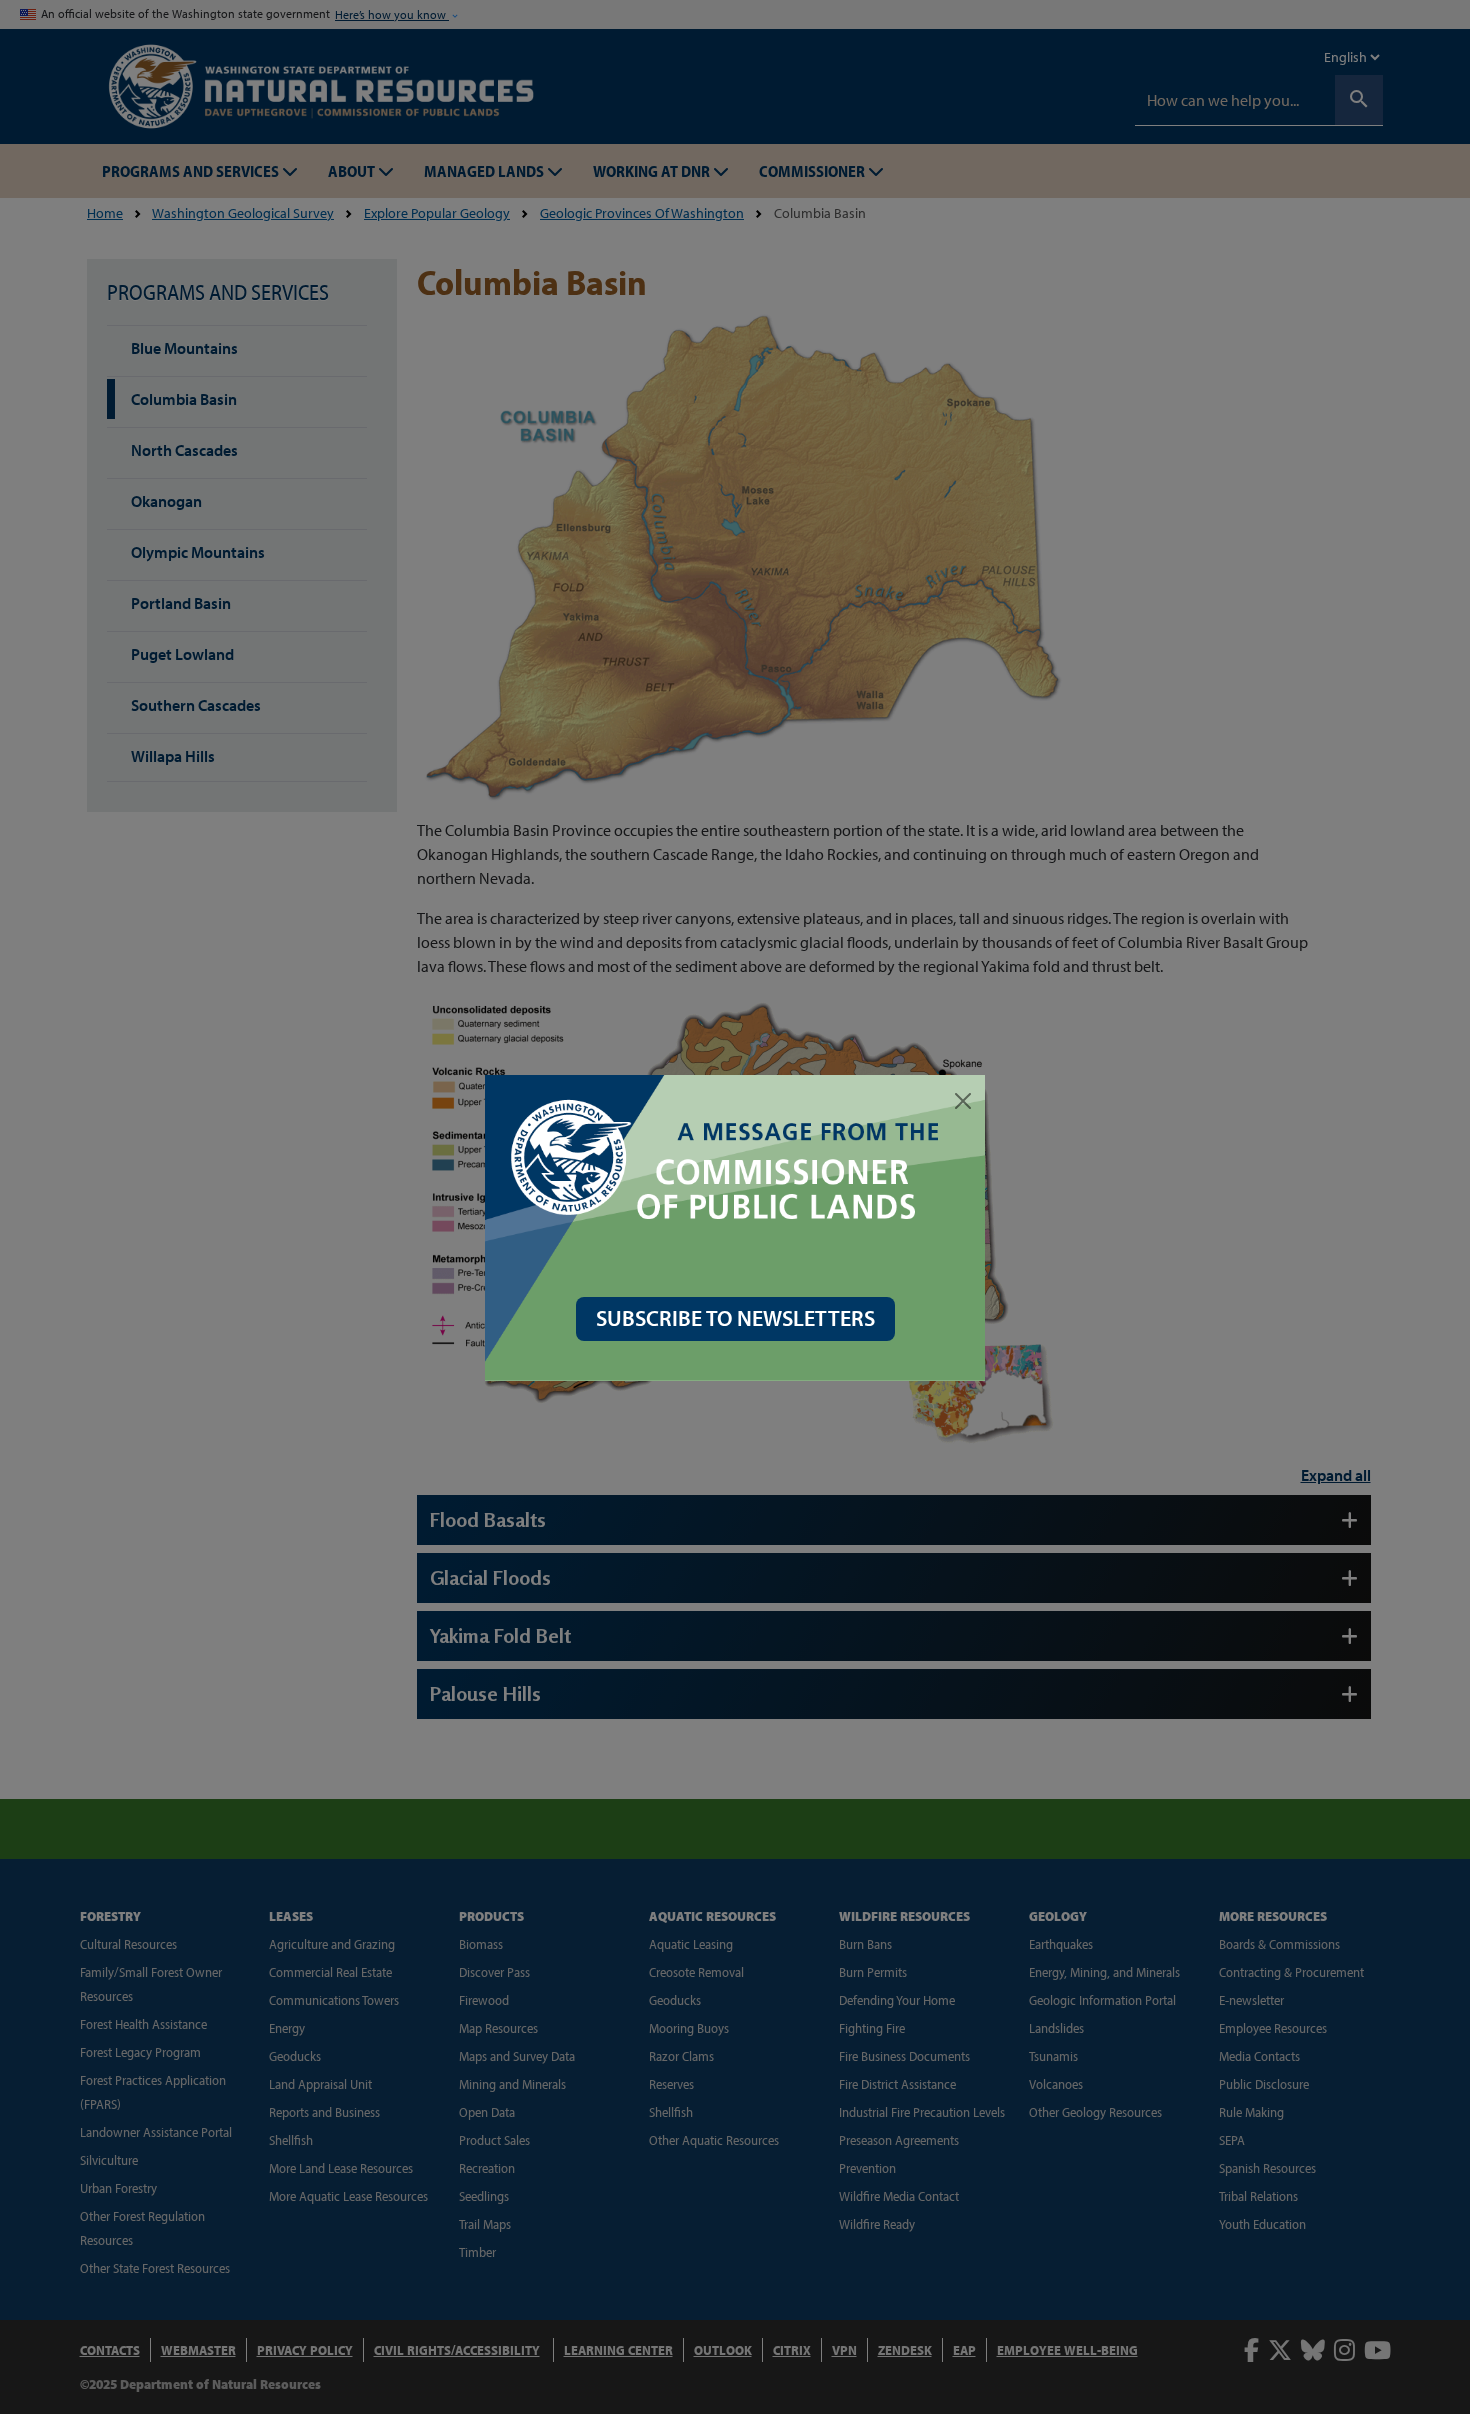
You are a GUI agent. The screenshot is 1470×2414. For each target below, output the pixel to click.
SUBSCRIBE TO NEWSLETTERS (735, 1318)
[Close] (963, 1101)
